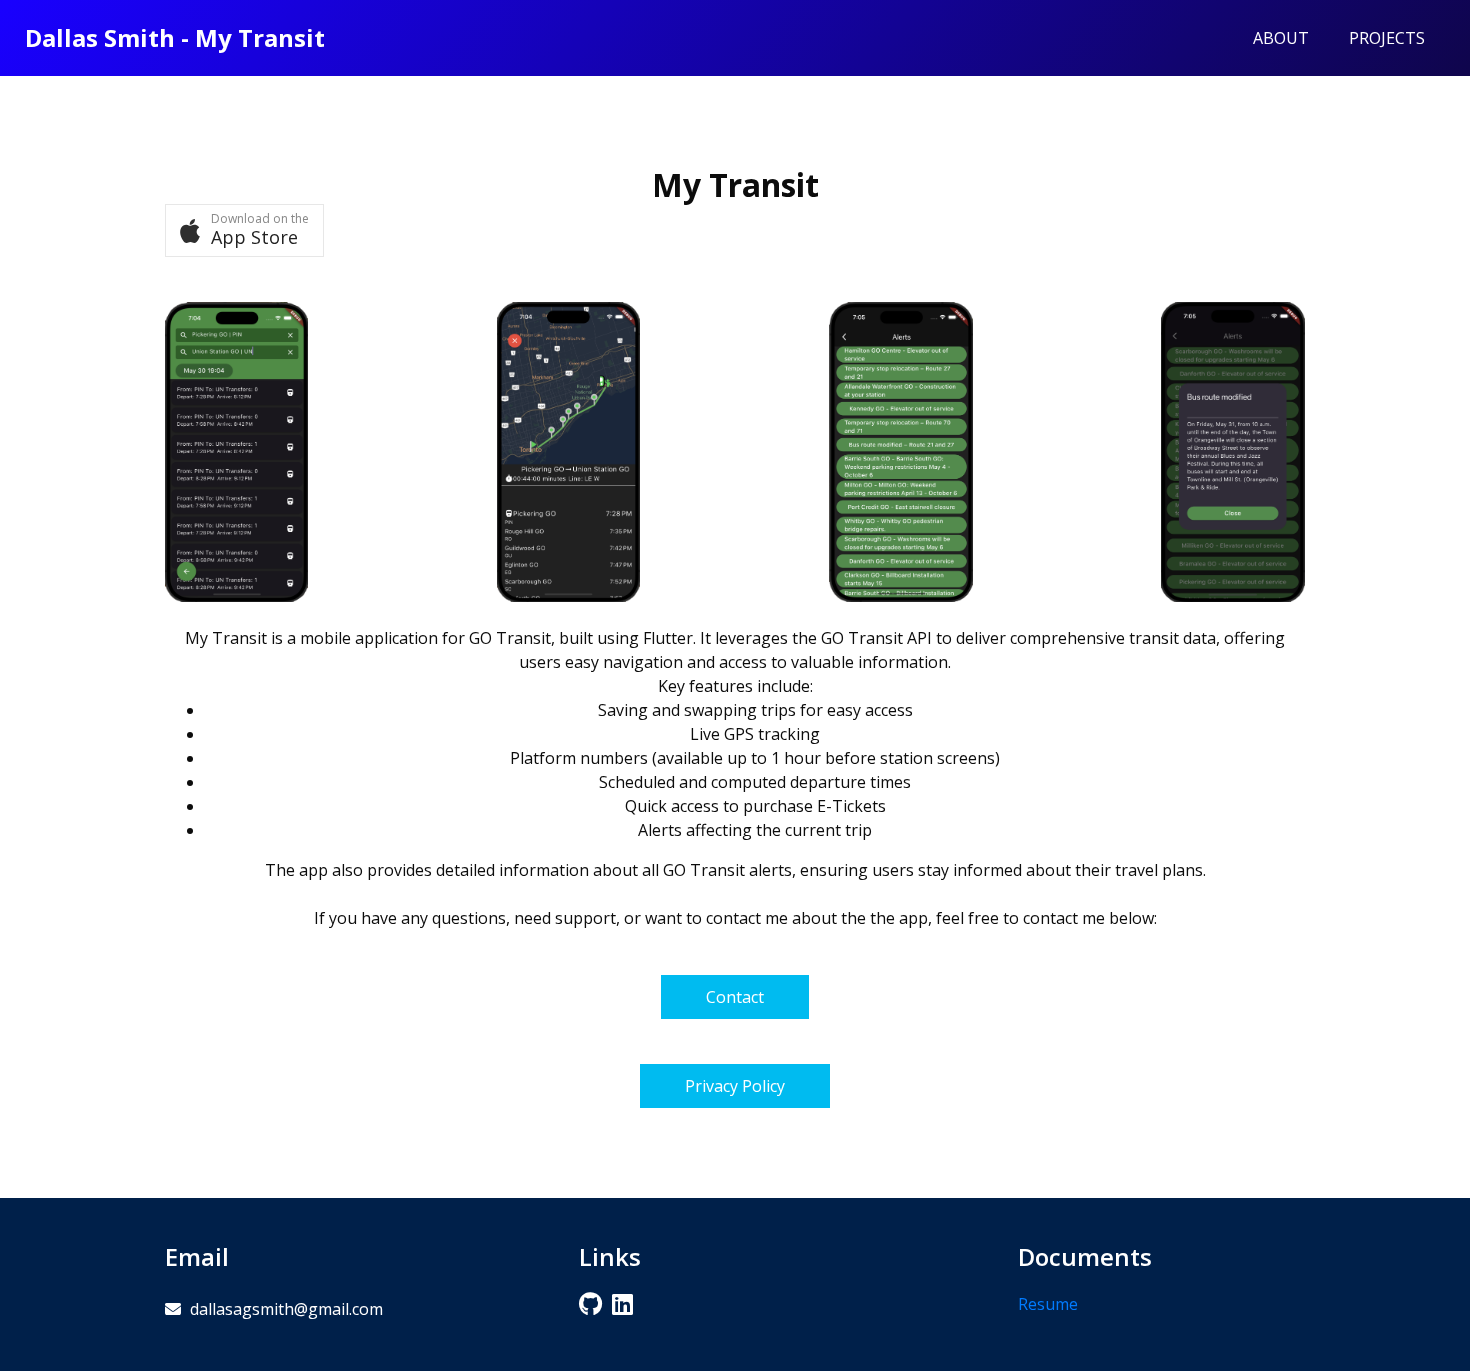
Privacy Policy (735, 1086)
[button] (244, 230)
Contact (735, 997)
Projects (1387, 38)
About (1281, 38)
